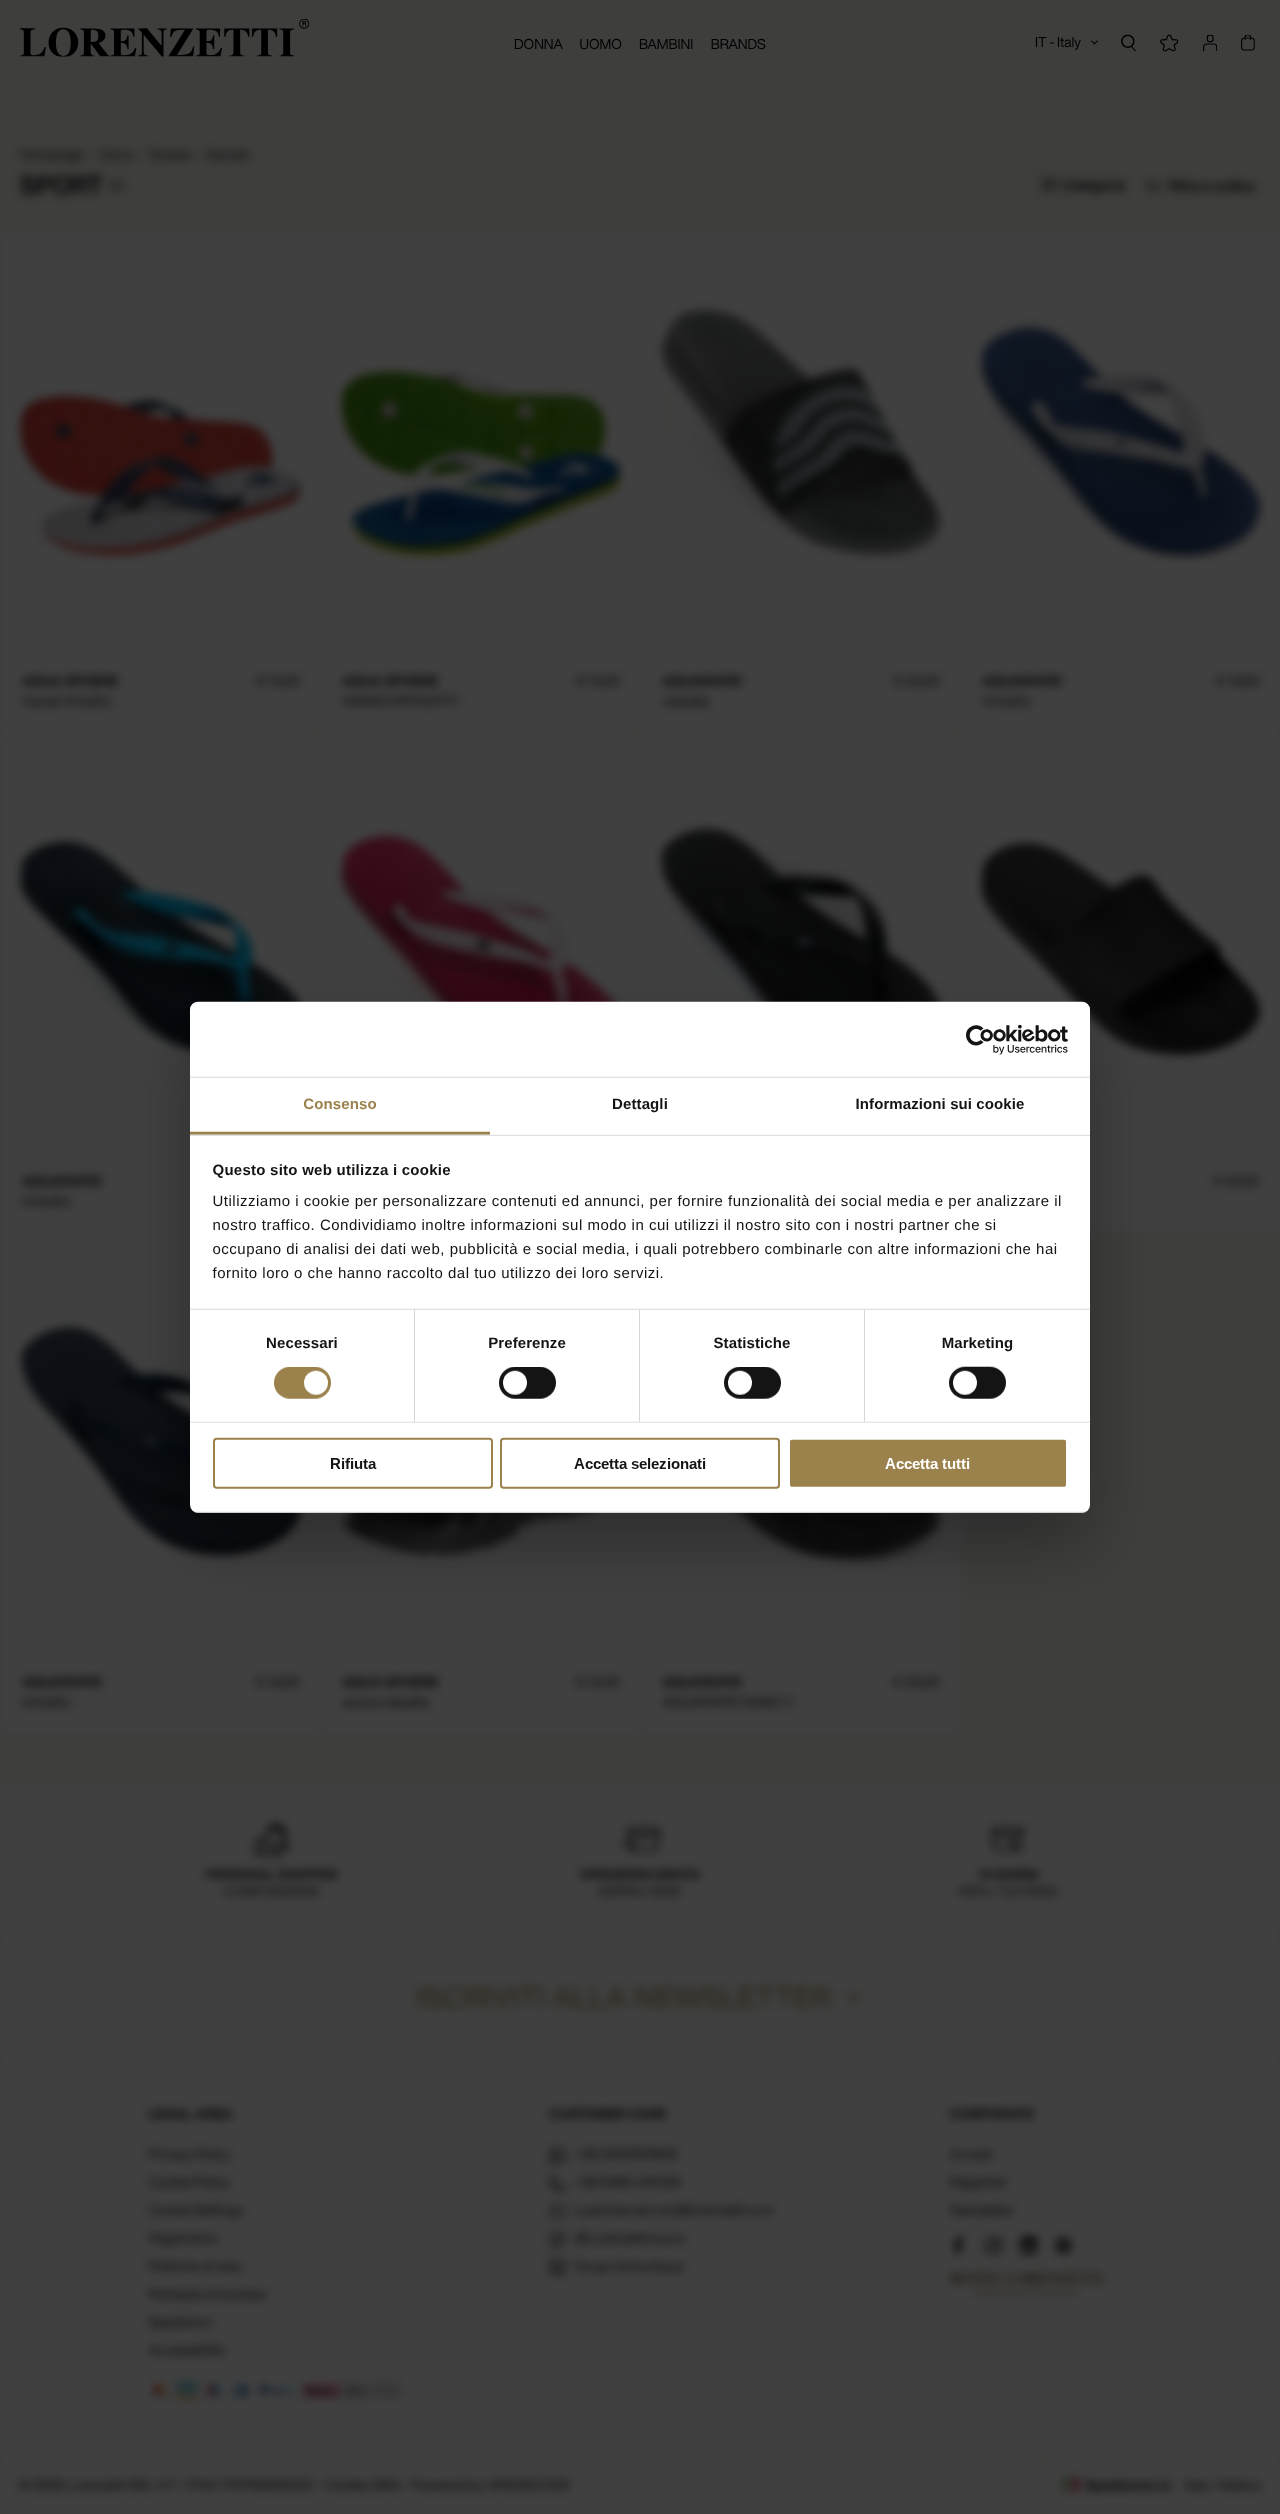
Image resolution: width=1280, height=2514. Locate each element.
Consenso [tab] (339, 1104)
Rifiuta (353, 1463)
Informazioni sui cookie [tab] (940, 1104)
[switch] (527, 1383)
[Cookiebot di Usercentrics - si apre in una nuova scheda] (980, 1039)
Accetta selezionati (640, 1463)
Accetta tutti (927, 1463)
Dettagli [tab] (640, 1104)
